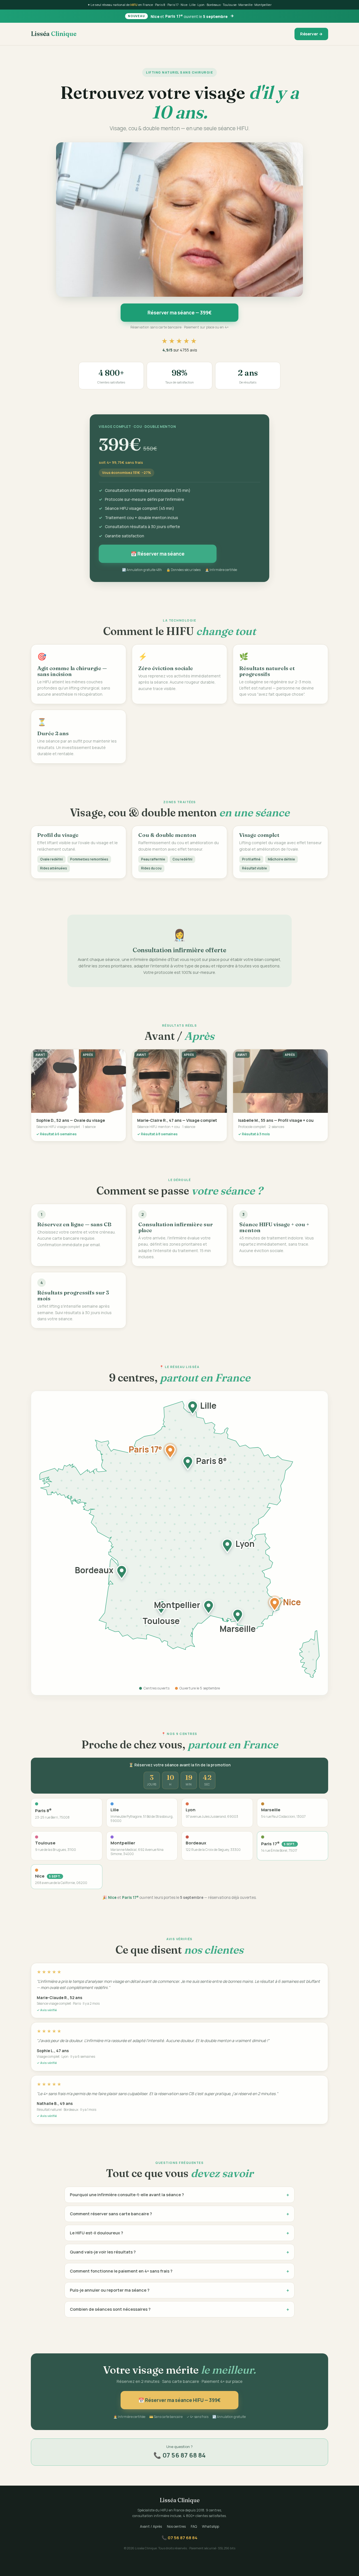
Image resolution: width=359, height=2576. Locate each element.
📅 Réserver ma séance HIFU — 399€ (179, 2399)
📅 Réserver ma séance (158, 553)
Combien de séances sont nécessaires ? (179, 2308)
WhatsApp (210, 2526)
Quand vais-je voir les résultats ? (179, 2251)
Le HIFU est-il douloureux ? (179, 2232)
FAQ (194, 2526)
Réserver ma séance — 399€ (180, 313)
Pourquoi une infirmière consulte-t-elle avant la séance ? (179, 2194)
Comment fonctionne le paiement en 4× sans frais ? (179, 2270)
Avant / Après (151, 2526)
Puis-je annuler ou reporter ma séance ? (179, 2289)
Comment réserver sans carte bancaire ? (179, 2213)
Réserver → (311, 34)
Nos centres (176, 2526)
